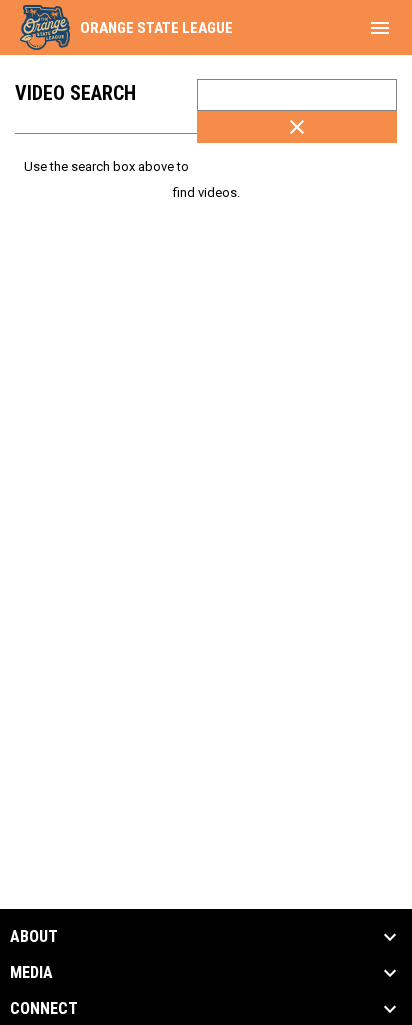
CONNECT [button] (44, 1009)
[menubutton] (380, 28)
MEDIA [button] (31, 973)
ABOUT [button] (34, 937)
